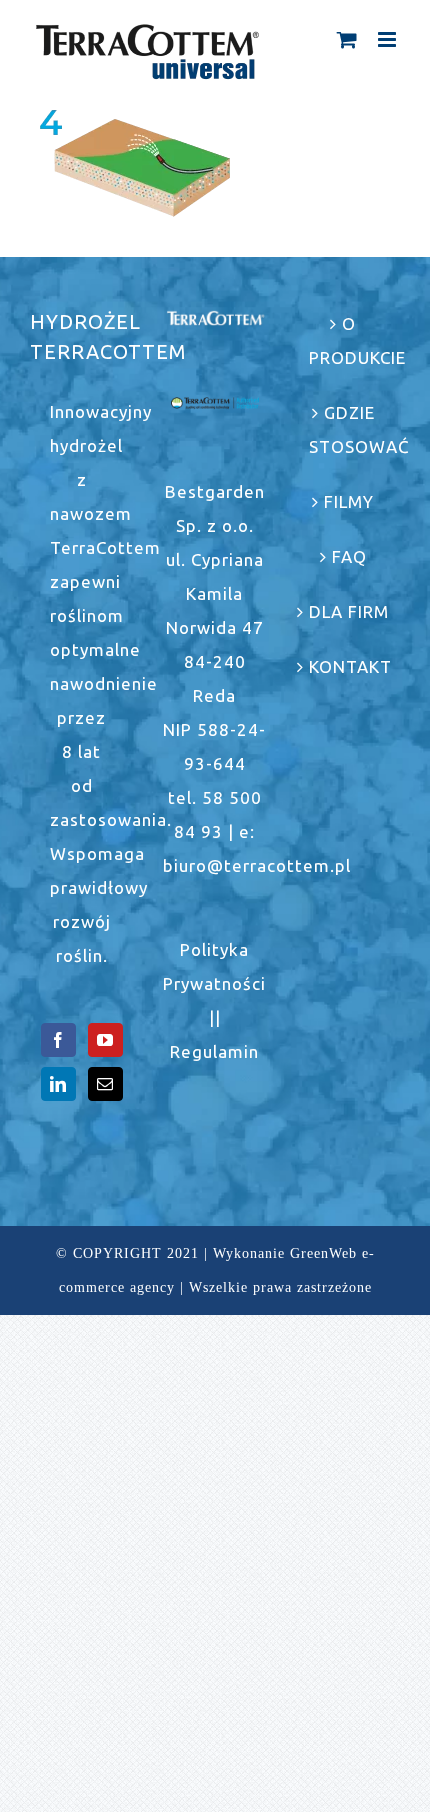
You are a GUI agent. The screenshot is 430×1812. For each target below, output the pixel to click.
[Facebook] (58, 1040)
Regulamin (214, 1051)
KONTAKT (349, 666)
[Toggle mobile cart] (347, 39)
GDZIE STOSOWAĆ (349, 429)
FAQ (349, 556)
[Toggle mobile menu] (389, 39)
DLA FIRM (349, 611)
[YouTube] (105, 1040)
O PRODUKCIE (349, 340)
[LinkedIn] (58, 1084)
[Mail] (105, 1084)
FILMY (349, 501)
